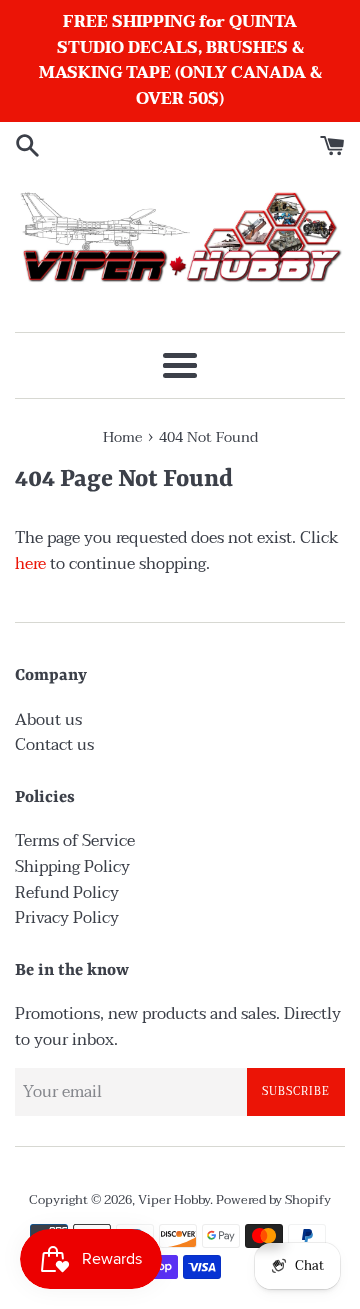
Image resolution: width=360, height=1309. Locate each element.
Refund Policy (67, 893)
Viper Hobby (174, 1200)
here (30, 564)
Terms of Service (75, 841)
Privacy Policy (67, 918)
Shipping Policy (72, 867)
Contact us (54, 745)
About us (48, 720)
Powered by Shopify (273, 1200)
